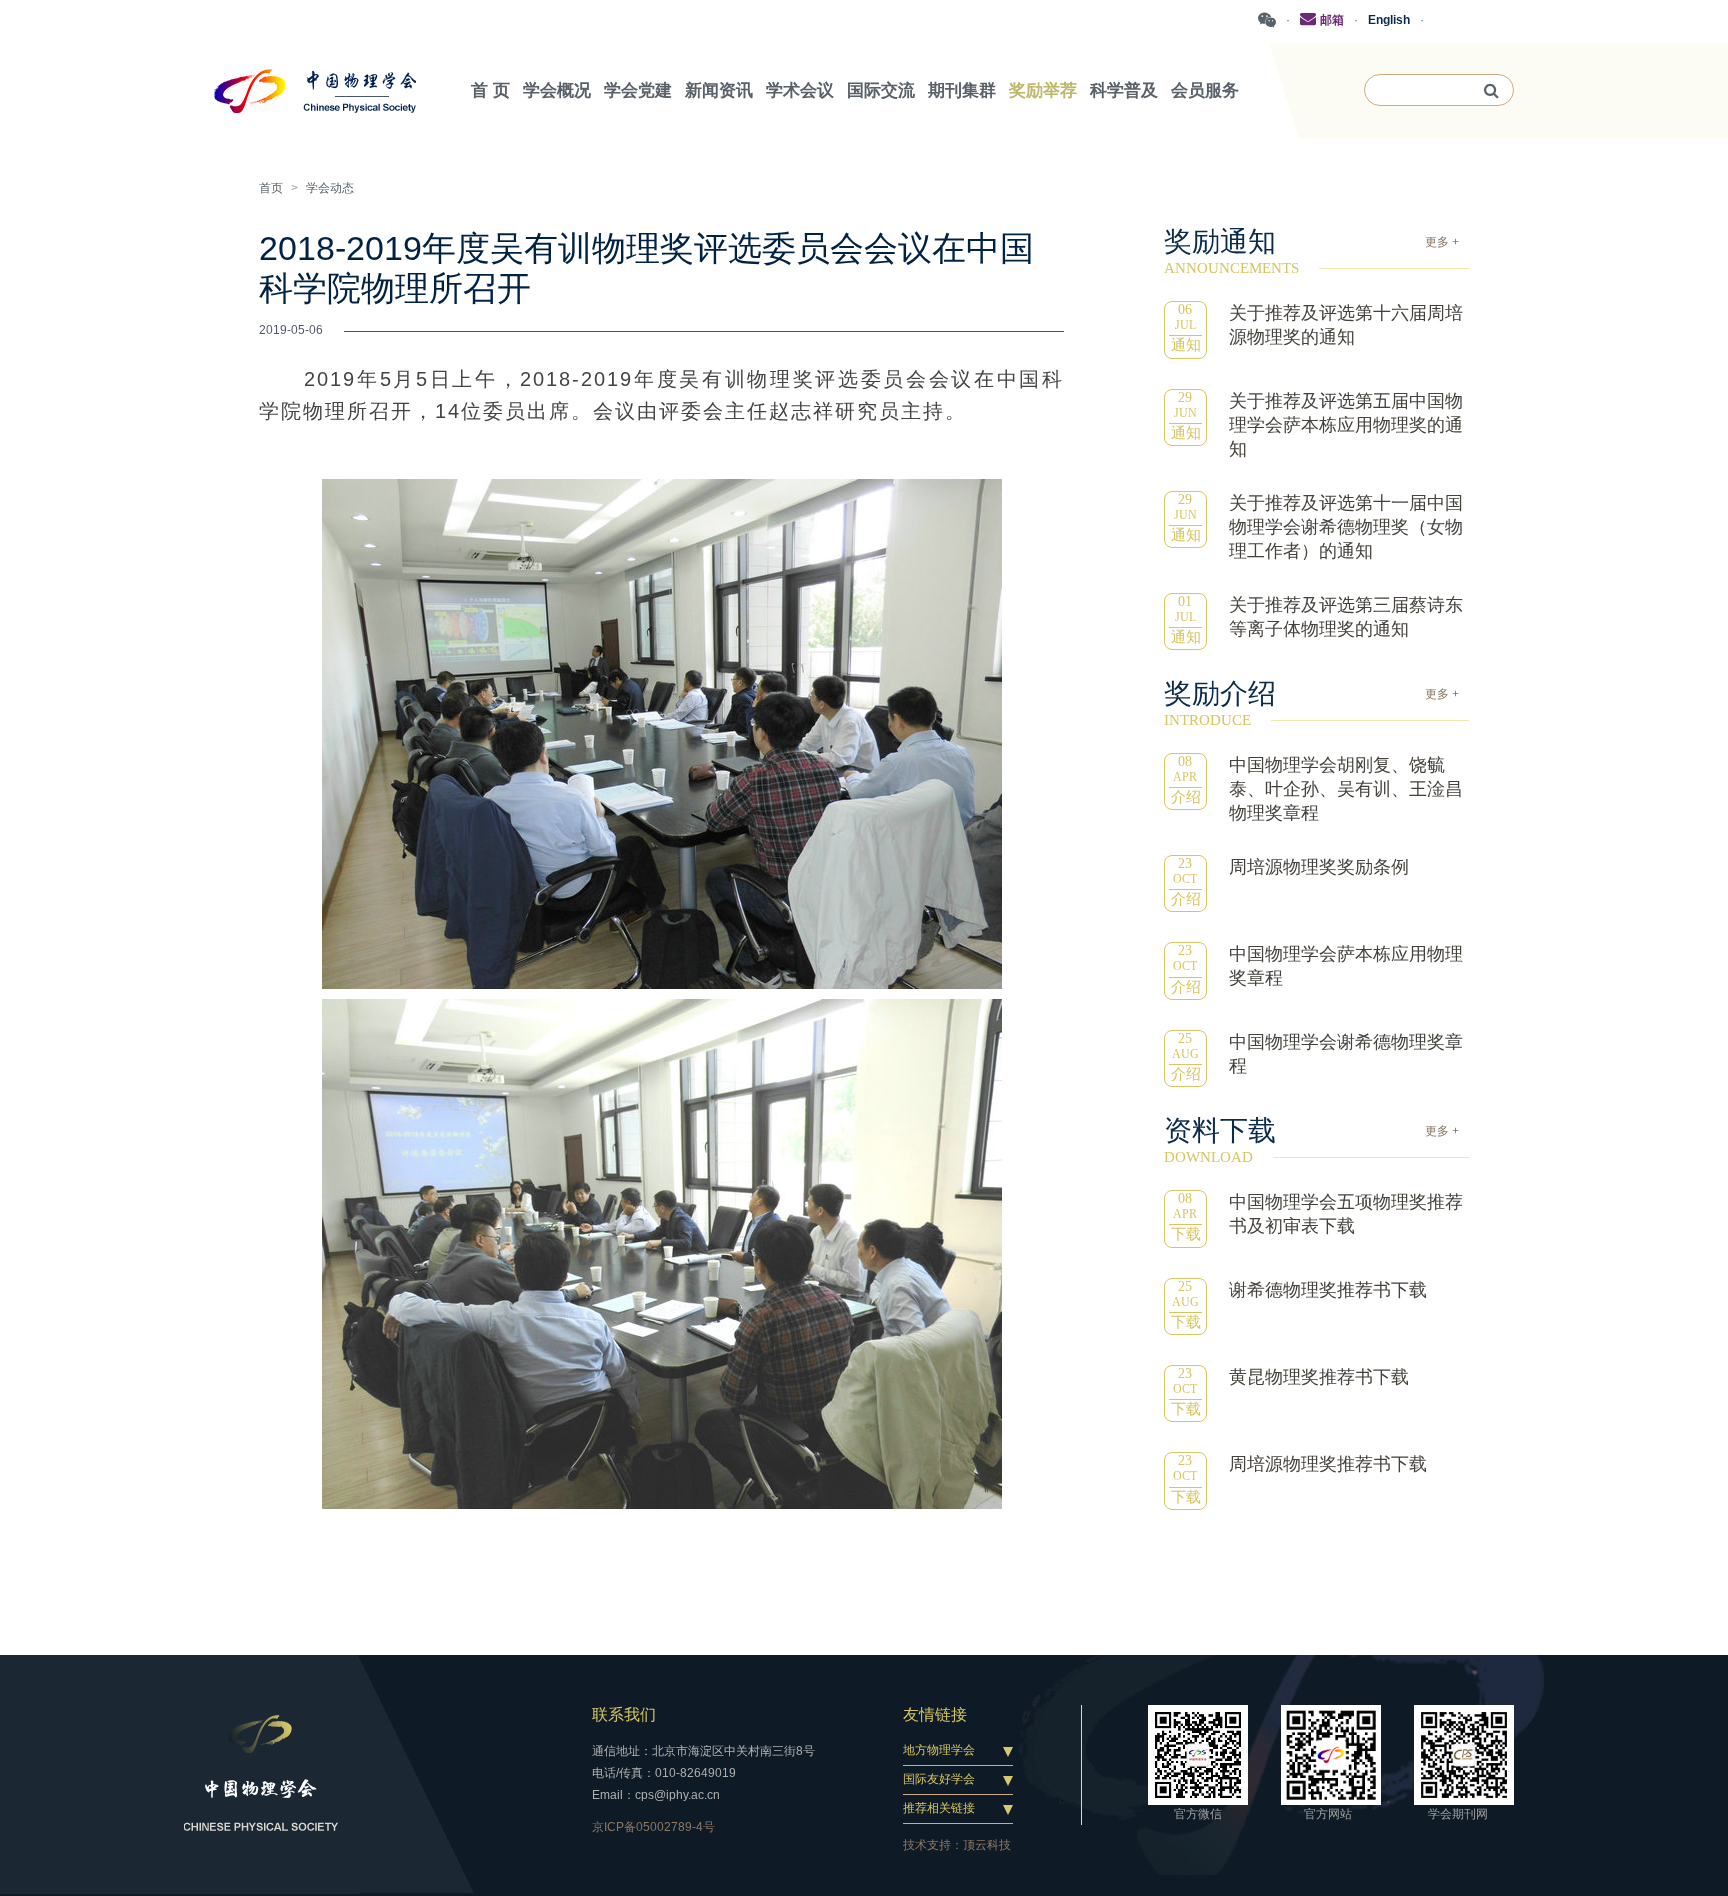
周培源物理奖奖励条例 (1319, 867)
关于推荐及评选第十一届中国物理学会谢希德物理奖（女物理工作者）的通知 (1346, 527)
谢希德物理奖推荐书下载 (1328, 1290)
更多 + (1442, 242)
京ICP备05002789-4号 (653, 1827)
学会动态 (330, 188)
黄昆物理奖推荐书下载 (1319, 1377)
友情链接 (935, 1714)
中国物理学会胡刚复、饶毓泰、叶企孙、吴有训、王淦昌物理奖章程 (1346, 789)
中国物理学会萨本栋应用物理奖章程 (1346, 966)
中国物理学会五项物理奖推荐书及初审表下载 (1346, 1214)
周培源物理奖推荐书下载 (1328, 1464)
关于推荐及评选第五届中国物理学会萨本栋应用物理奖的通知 (1346, 425)
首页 (271, 188)
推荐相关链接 (939, 1808)
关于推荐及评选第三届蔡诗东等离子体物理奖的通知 (1346, 617)
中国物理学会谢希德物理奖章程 (1346, 1054)
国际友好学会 (939, 1779)
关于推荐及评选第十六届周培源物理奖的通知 (1346, 325)
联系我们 (624, 1714)
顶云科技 (987, 1845)
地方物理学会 (939, 1750)
